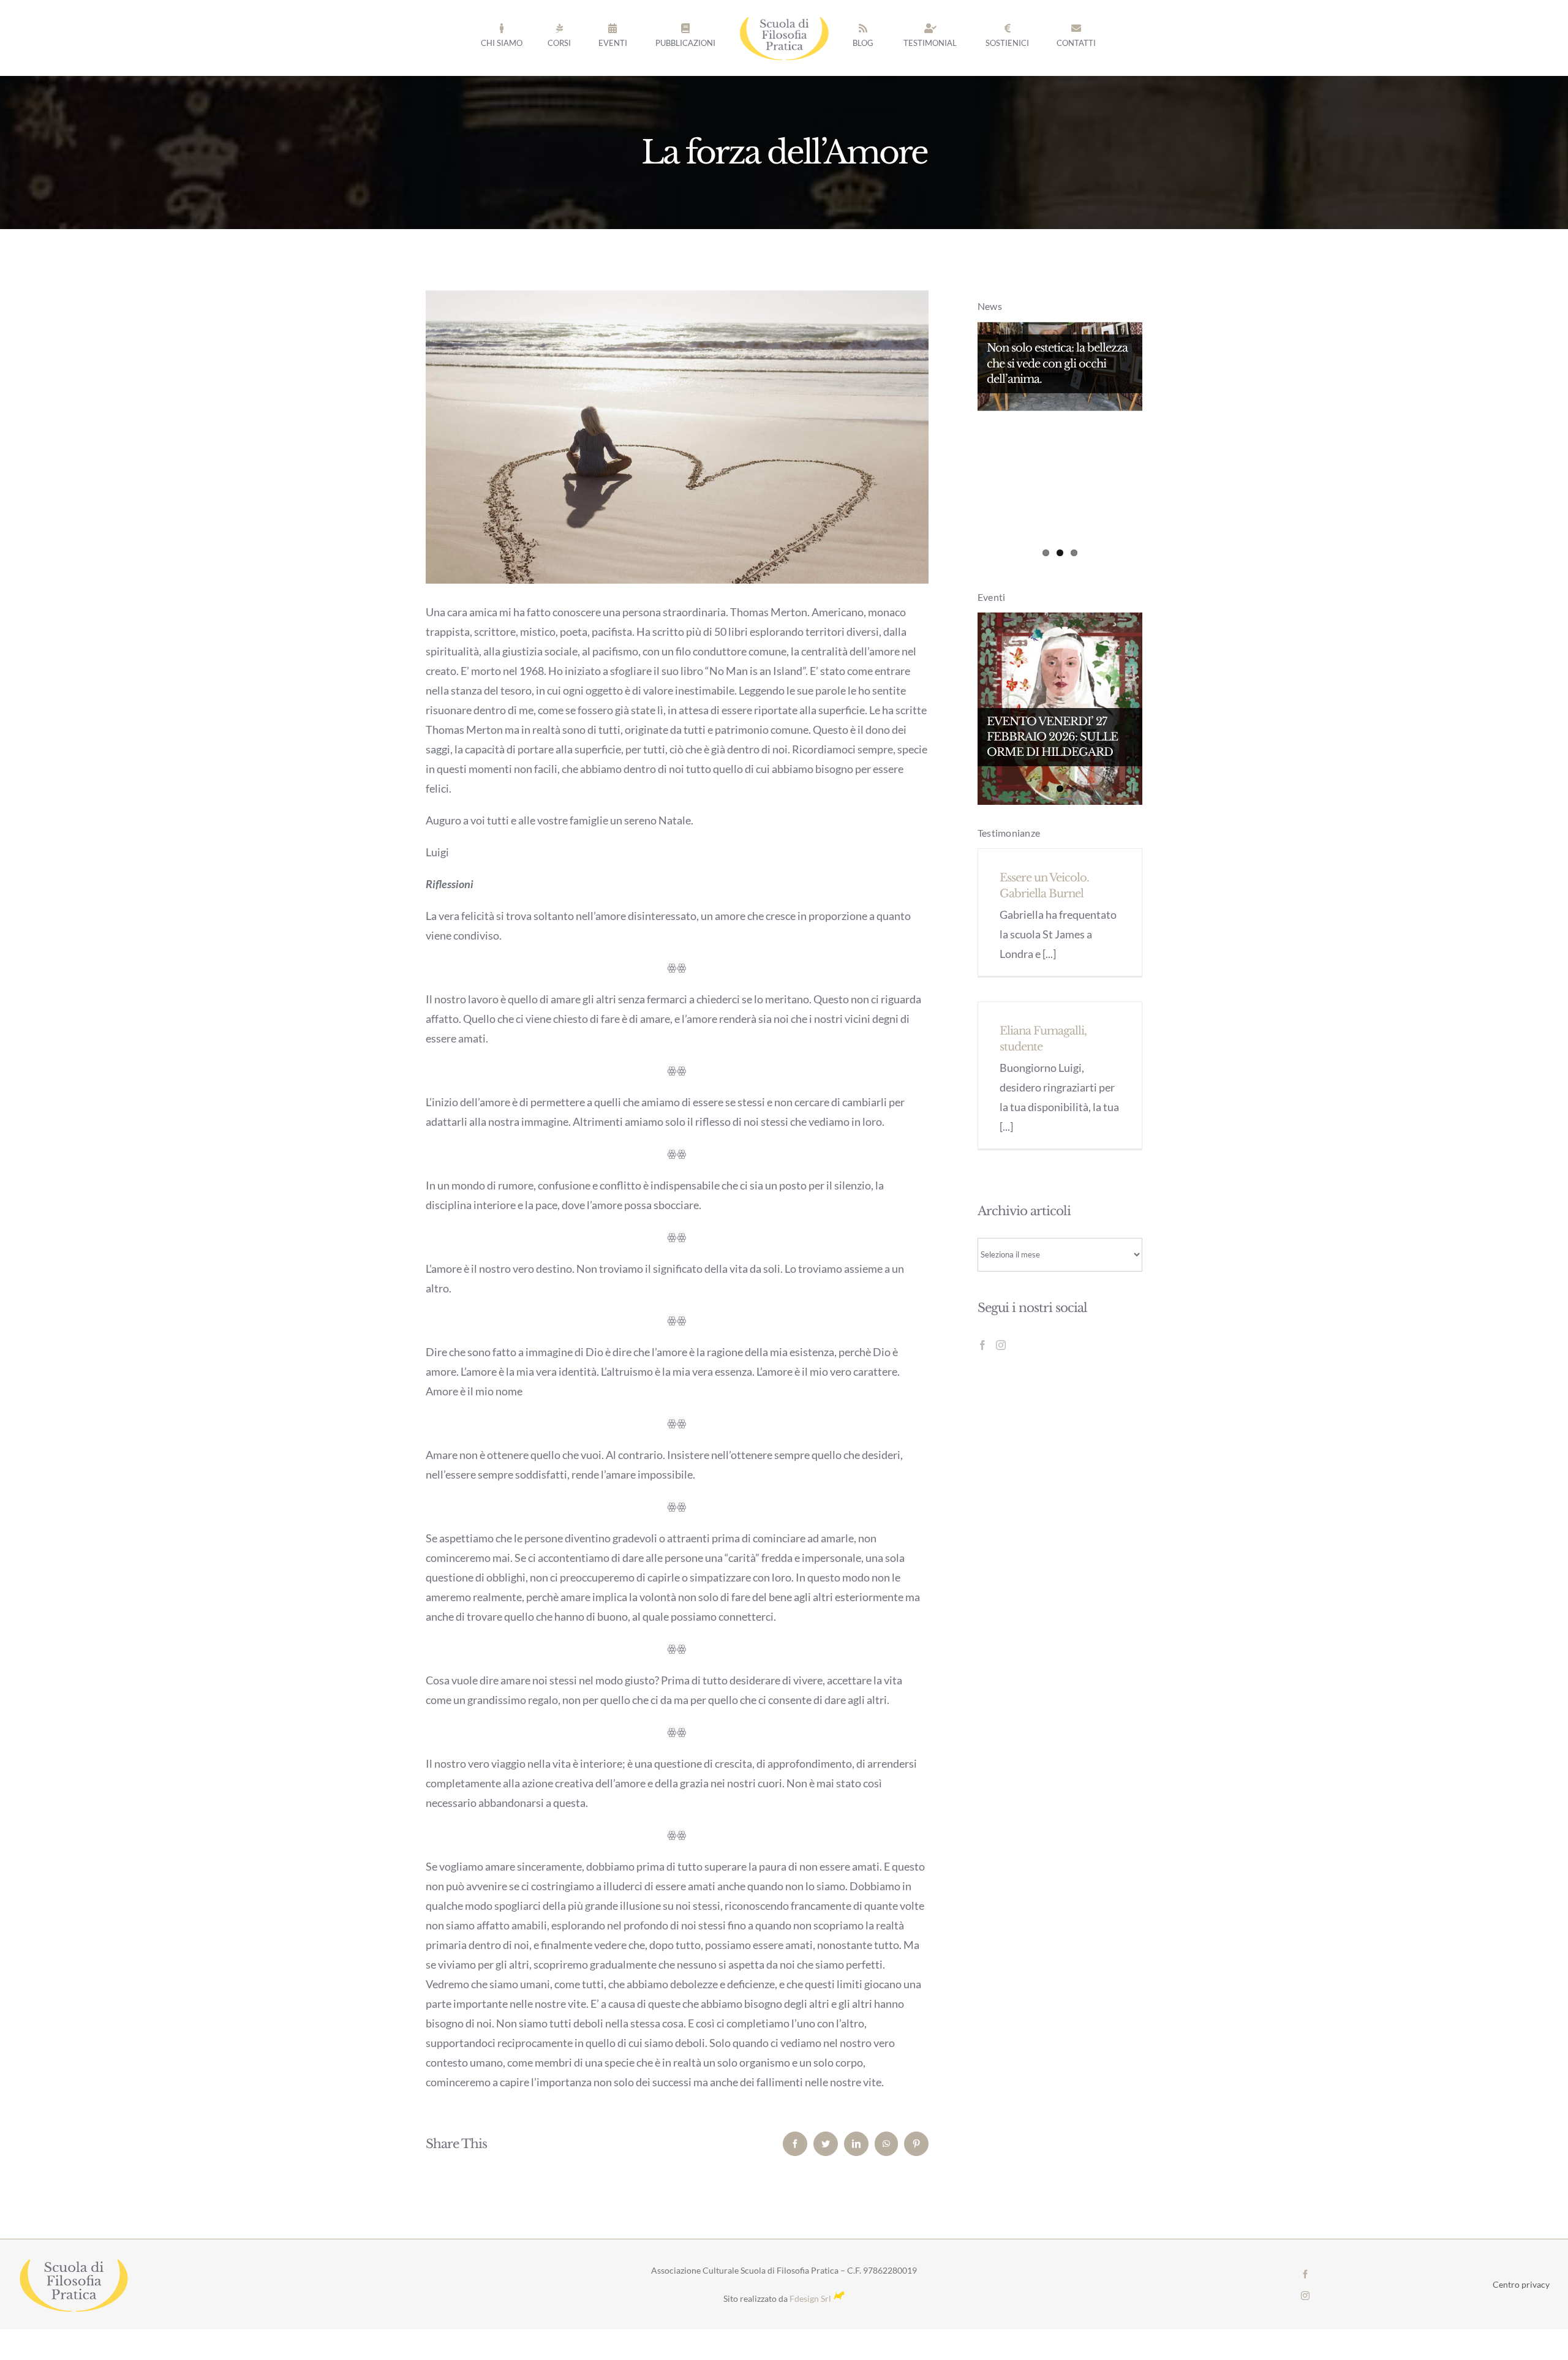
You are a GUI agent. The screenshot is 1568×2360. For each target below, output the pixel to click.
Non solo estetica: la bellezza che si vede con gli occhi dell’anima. (1057, 363)
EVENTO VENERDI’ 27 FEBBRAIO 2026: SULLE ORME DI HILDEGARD (1052, 737)
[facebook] (1305, 2274)
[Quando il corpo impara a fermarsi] (1060, 445)
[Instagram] (1001, 1345)
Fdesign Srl (810, 2298)
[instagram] (1305, 2296)
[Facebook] (982, 1345)
